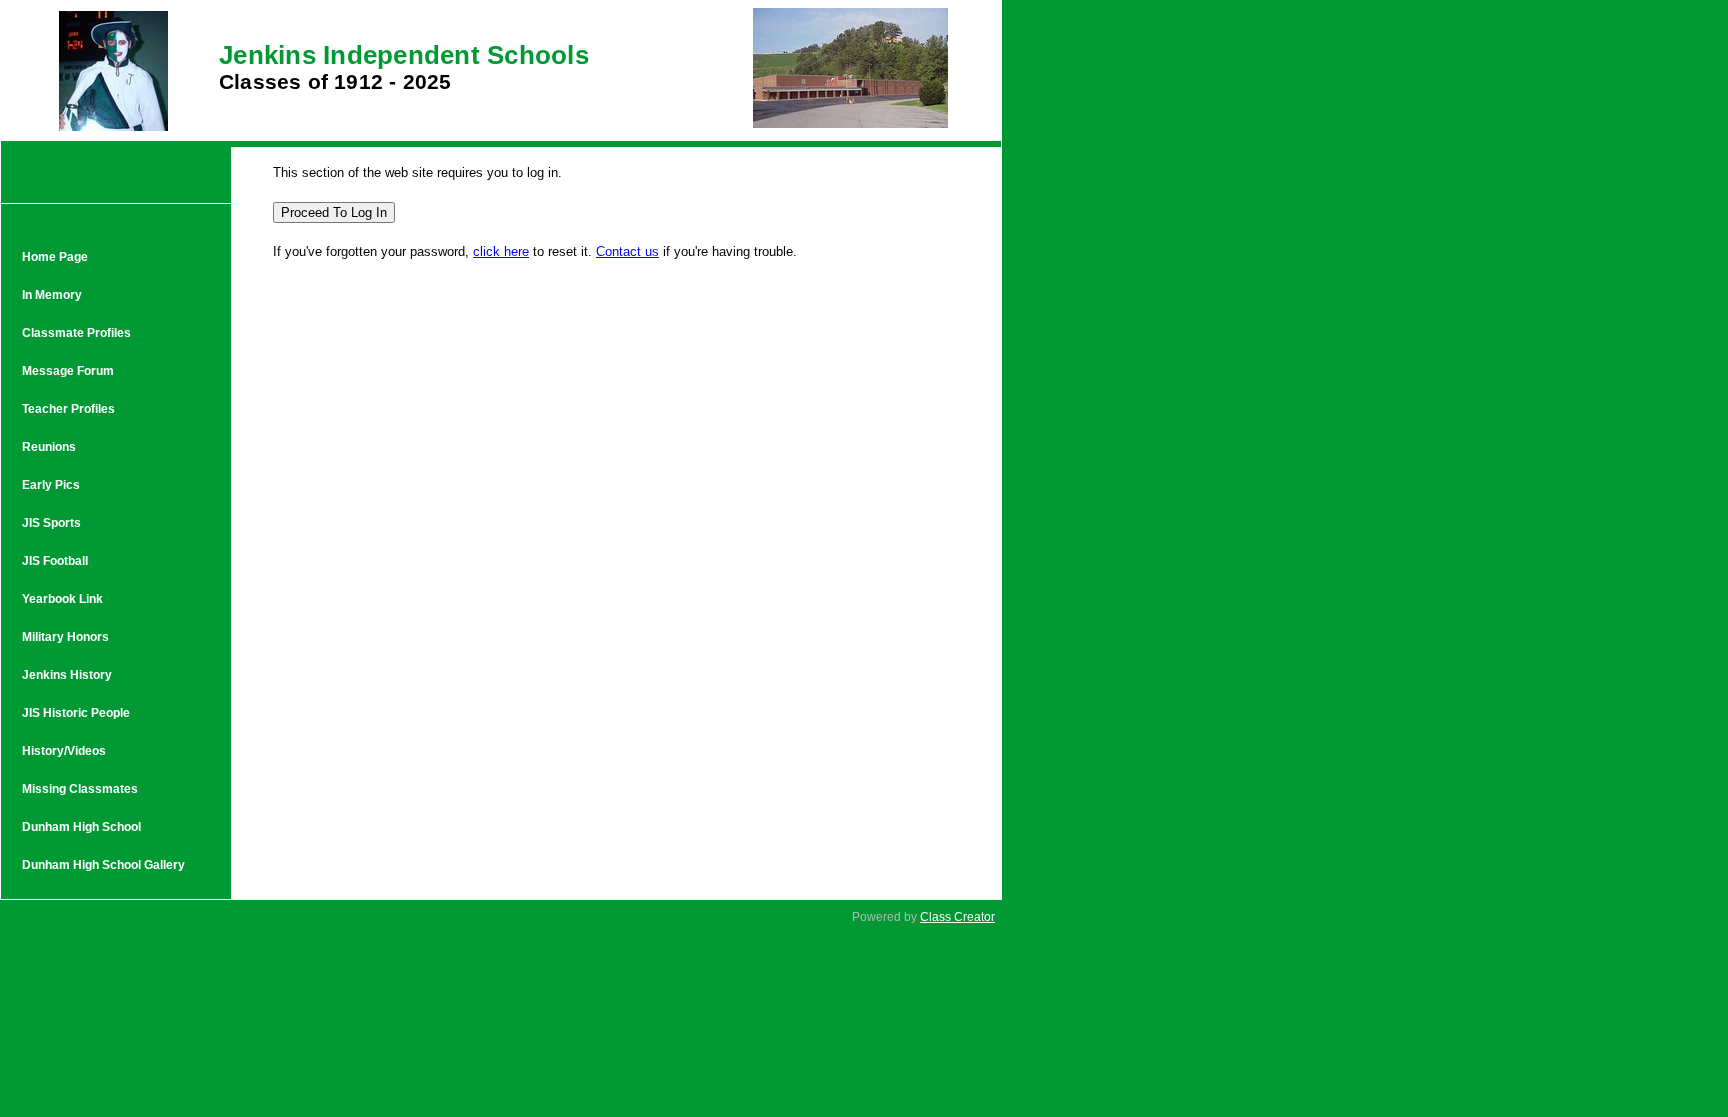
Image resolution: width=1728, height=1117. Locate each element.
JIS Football (55, 561)
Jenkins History (67, 675)
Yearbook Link (62, 599)
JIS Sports (51, 523)
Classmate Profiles (76, 333)
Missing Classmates (80, 789)
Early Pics (51, 485)
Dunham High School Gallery (103, 865)
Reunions (49, 447)
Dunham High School (81, 827)
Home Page (55, 257)
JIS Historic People (76, 713)
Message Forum (68, 371)
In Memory (52, 295)
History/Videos (64, 751)
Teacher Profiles (68, 409)
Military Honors (65, 637)
